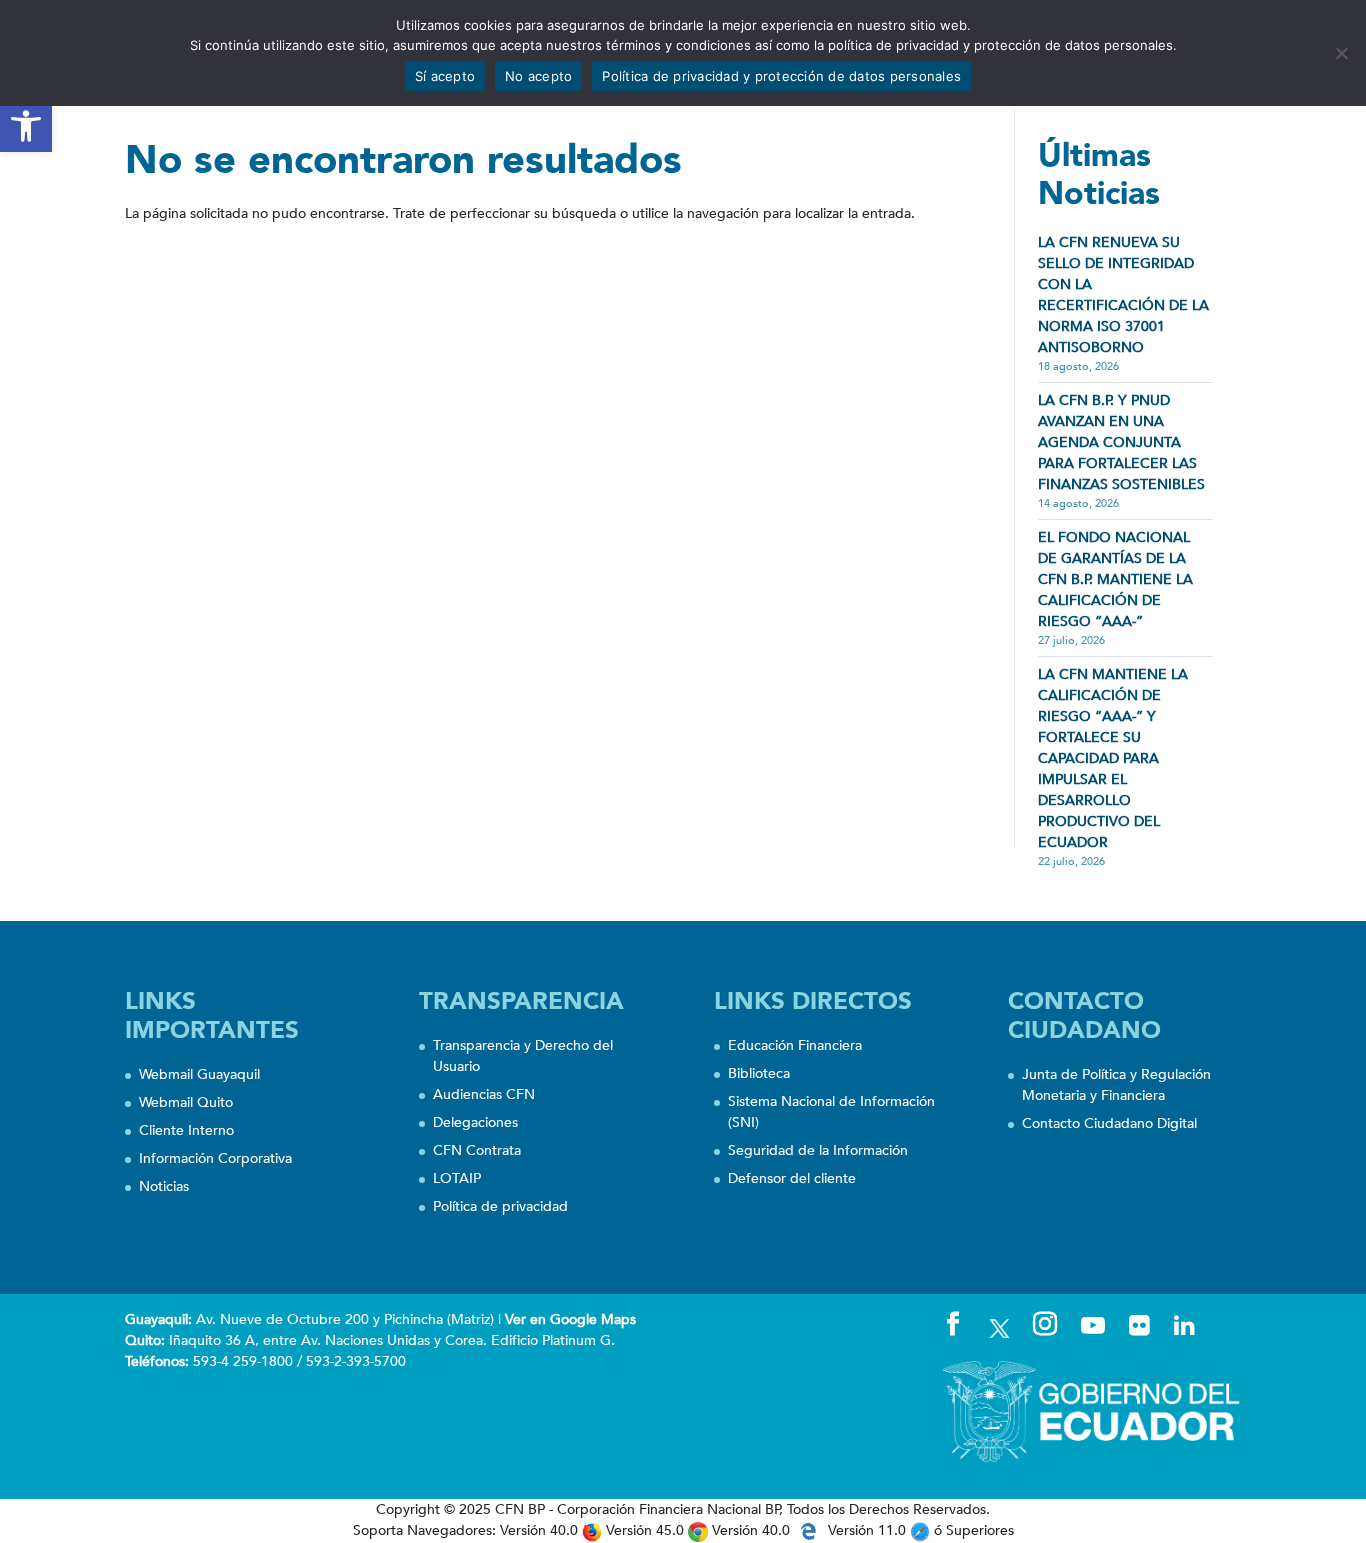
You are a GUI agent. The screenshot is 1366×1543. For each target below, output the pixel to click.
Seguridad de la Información (818, 1150)
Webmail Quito (186, 1102)
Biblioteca (759, 1073)
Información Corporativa (215, 1158)
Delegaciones (475, 1122)
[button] (26, 126)
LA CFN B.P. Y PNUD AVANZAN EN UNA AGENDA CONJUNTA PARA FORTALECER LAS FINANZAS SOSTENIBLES (1121, 442)
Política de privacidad (500, 1206)
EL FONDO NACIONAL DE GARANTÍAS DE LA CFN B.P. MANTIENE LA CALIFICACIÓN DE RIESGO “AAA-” (1115, 579)
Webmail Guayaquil (199, 1074)
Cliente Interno (186, 1130)
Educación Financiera (795, 1045)
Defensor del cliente (792, 1178)
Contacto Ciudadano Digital (1109, 1123)
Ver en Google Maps (570, 1319)
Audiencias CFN (484, 1094)
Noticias (164, 1186)
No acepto (538, 76)
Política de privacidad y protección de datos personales (781, 76)
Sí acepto (445, 76)
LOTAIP (457, 1178)
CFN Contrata (477, 1150)
